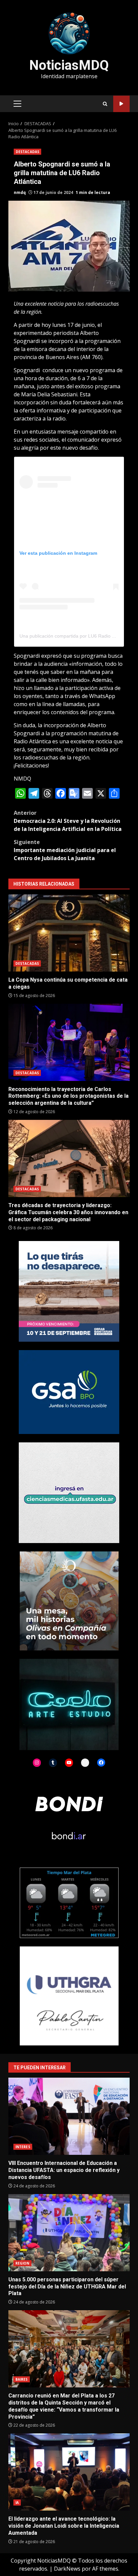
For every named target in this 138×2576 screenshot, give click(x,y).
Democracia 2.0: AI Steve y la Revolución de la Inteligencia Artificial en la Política (68, 821)
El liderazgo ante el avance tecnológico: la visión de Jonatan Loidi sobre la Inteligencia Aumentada (69, 2472)
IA (17, 2503)
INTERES (23, 2147)
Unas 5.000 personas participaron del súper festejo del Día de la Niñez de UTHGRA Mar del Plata (69, 2233)
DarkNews (67, 2569)
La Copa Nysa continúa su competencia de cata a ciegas (69, 933)
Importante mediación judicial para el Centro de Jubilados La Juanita (65, 850)
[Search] (105, 104)
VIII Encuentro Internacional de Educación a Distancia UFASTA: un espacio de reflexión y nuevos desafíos (69, 2116)
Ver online (121, 104)
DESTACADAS (27, 152)
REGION (22, 2263)
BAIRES (22, 2379)
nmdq (20, 192)
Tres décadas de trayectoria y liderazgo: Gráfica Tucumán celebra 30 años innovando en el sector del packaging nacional (69, 1158)
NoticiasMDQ (69, 65)
